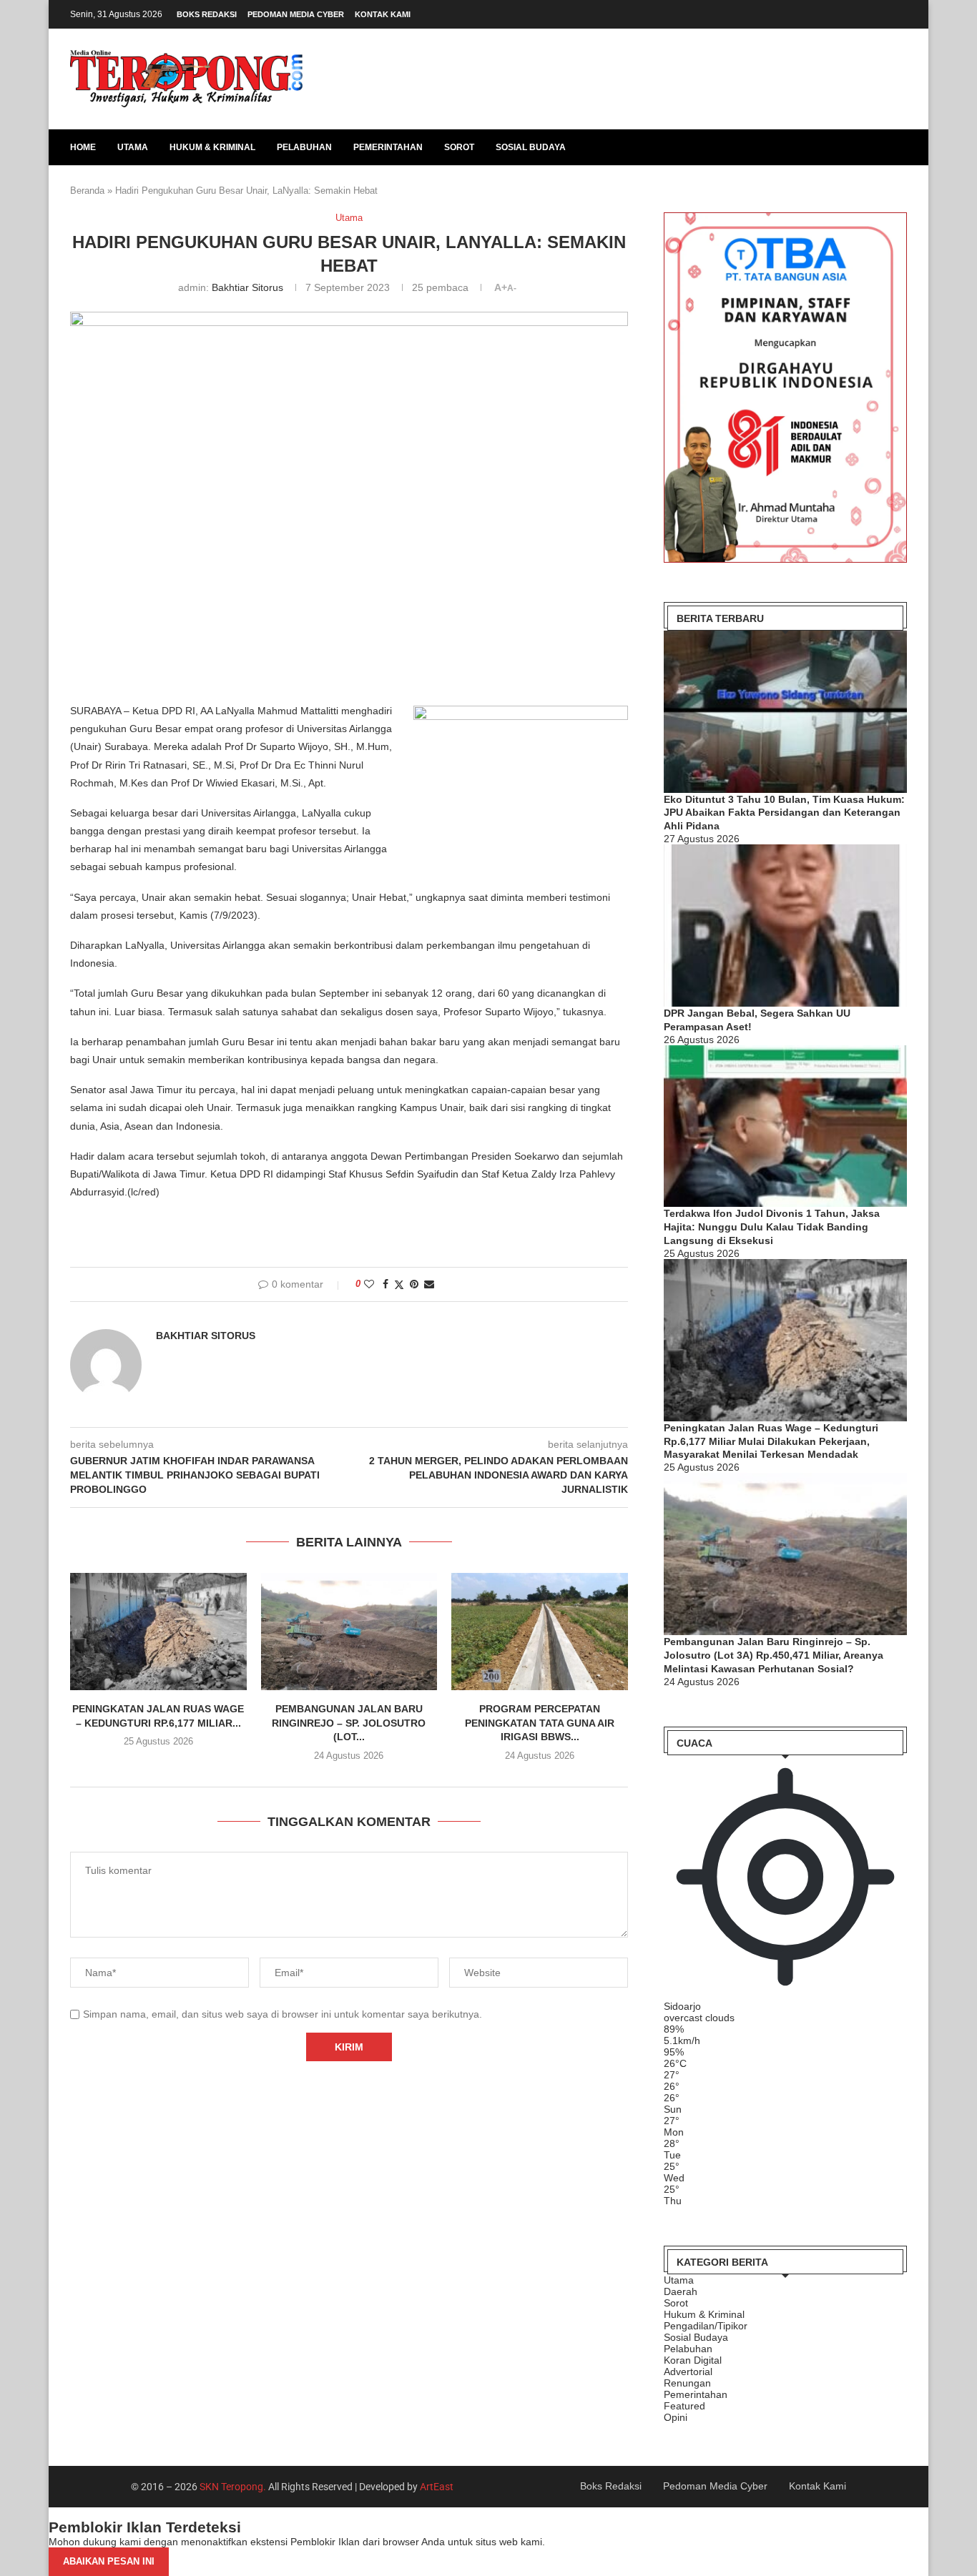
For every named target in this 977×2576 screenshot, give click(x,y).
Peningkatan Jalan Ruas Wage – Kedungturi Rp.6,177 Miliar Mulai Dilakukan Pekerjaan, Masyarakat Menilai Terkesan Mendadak (771, 1441)
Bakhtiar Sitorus (247, 287)
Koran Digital (693, 2360)
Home (83, 147)
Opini (676, 2417)
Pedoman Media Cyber (296, 14)
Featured (684, 2406)
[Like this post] (369, 1284)
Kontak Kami (383, 14)
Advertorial (688, 2372)
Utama (133, 147)
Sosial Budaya (531, 147)
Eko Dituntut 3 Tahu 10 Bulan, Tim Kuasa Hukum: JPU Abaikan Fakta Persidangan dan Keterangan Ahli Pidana (784, 813)
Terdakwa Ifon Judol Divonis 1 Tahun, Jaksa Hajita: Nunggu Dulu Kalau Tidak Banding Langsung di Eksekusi (772, 1227)
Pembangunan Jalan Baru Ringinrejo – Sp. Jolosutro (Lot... (349, 1723)
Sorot (459, 147)
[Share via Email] (429, 1284)
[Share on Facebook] (386, 1284)
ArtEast (437, 2487)
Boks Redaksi (207, 14)
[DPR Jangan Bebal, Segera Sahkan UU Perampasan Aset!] (785, 926)
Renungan (687, 2383)
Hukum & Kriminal (212, 147)
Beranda (87, 191)
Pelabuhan (304, 147)
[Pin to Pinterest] (414, 1284)
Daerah (681, 2291)
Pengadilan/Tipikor (706, 2326)
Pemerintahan (388, 147)
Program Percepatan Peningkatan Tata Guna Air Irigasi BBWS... (540, 1723)
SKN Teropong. (233, 2487)
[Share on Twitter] (399, 1284)
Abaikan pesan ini (109, 2561)
